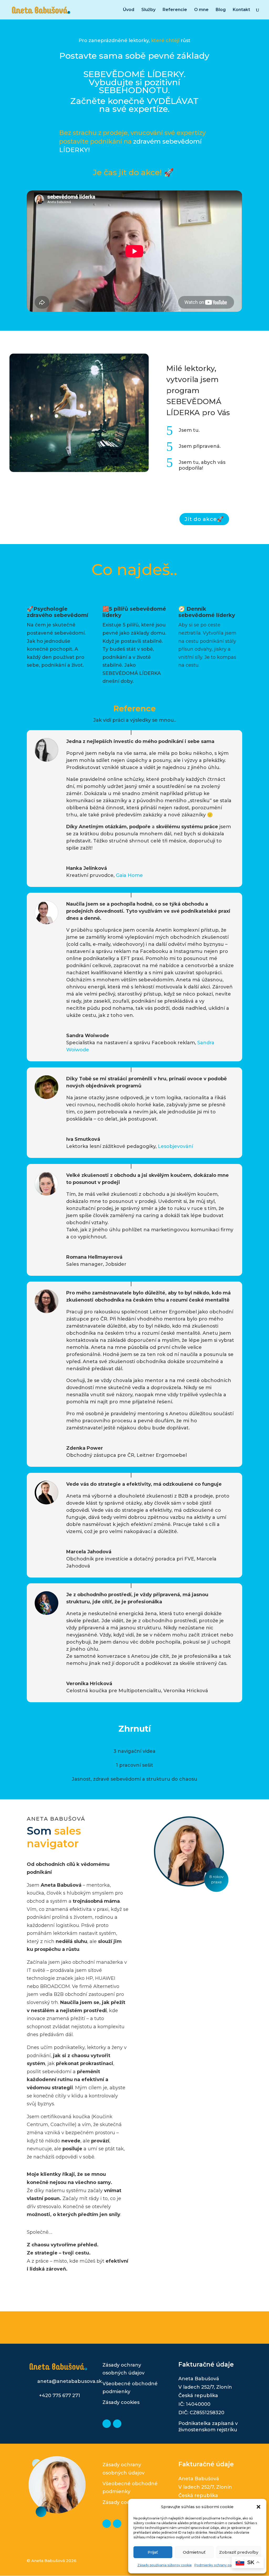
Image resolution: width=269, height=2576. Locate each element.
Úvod (129, 10)
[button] (258, 2507)
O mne (201, 10)
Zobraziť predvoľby (239, 2552)
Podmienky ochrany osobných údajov (224, 2565)
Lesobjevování (175, 1146)
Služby (148, 10)
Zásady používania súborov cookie (165, 2565)
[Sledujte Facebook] (117, 2424)
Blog (221, 10)
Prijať (153, 2552)
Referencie (175, 10)
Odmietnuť (194, 2552)
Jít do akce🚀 (204, 519)
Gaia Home (129, 875)
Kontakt (241, 10)
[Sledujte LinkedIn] (107, 2424)
